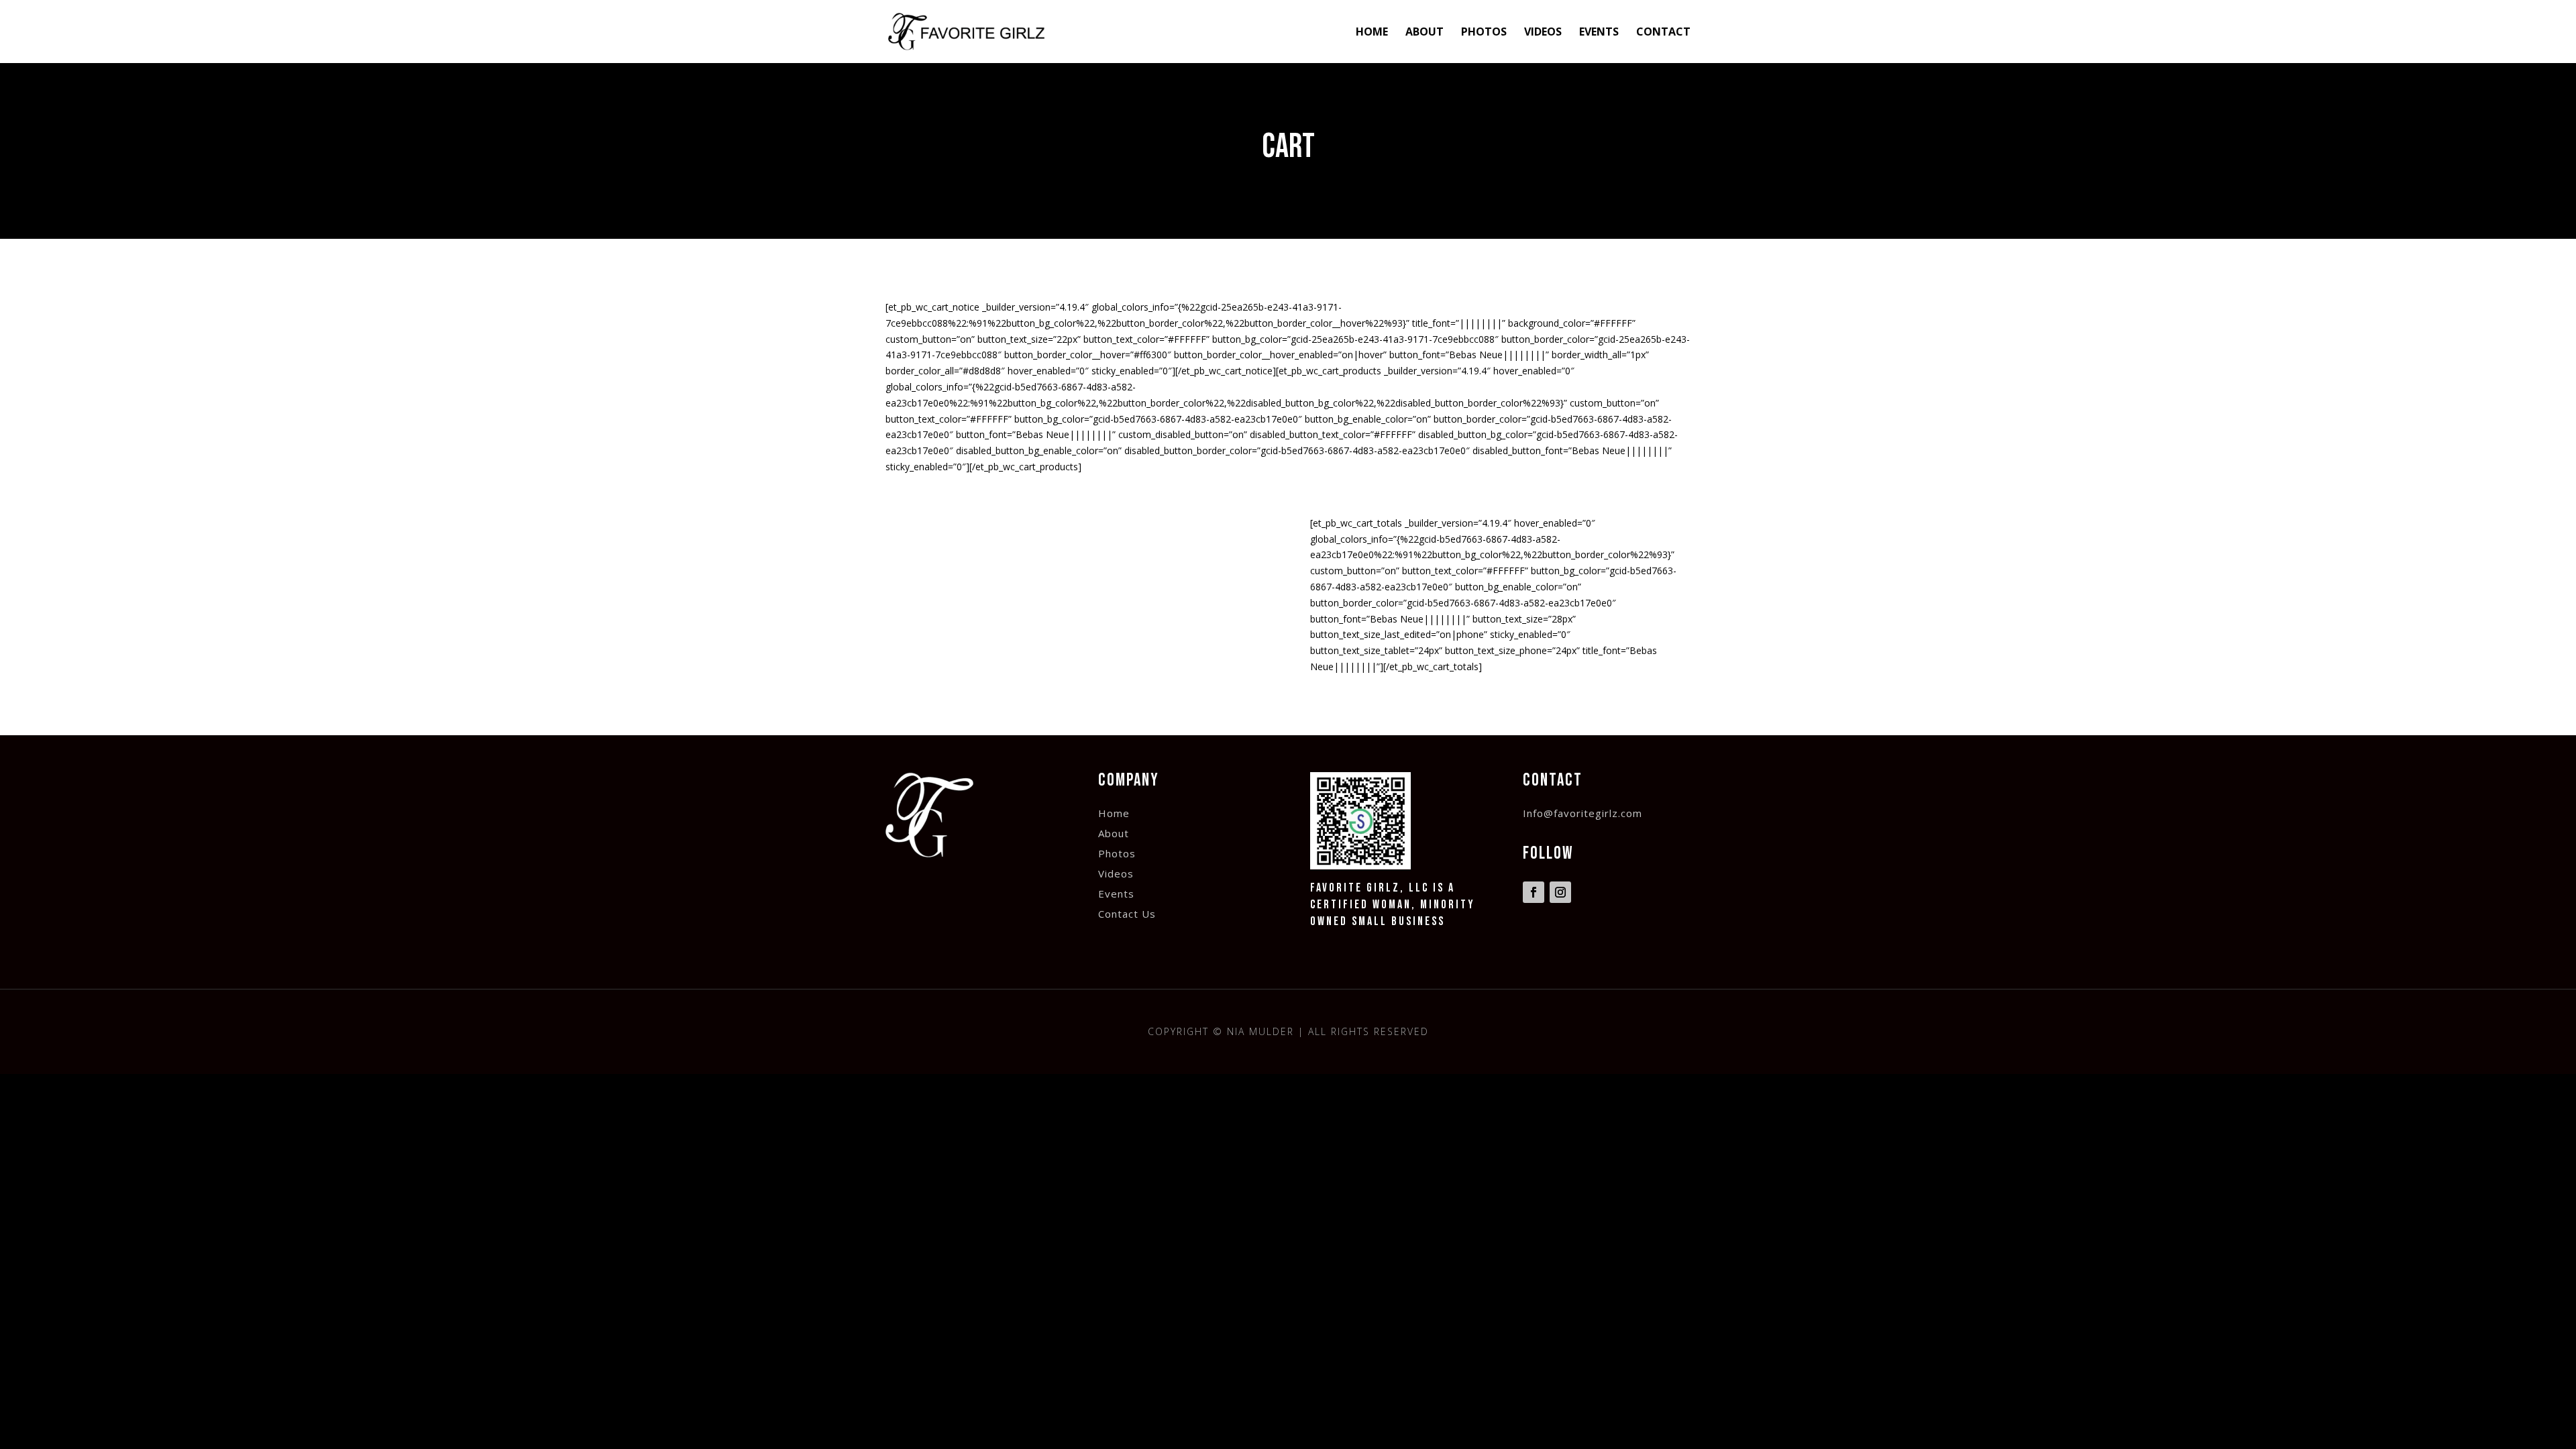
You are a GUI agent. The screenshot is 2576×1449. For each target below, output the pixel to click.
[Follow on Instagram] (1560, 892)
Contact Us (1127, 915)
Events (1599, 33)
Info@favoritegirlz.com (1582, 814)
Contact (1663, 33)
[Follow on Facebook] (1534, 892)
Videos (1543, 33)
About (1425, 33)
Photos (1484, 33)
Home (1372, 33)
